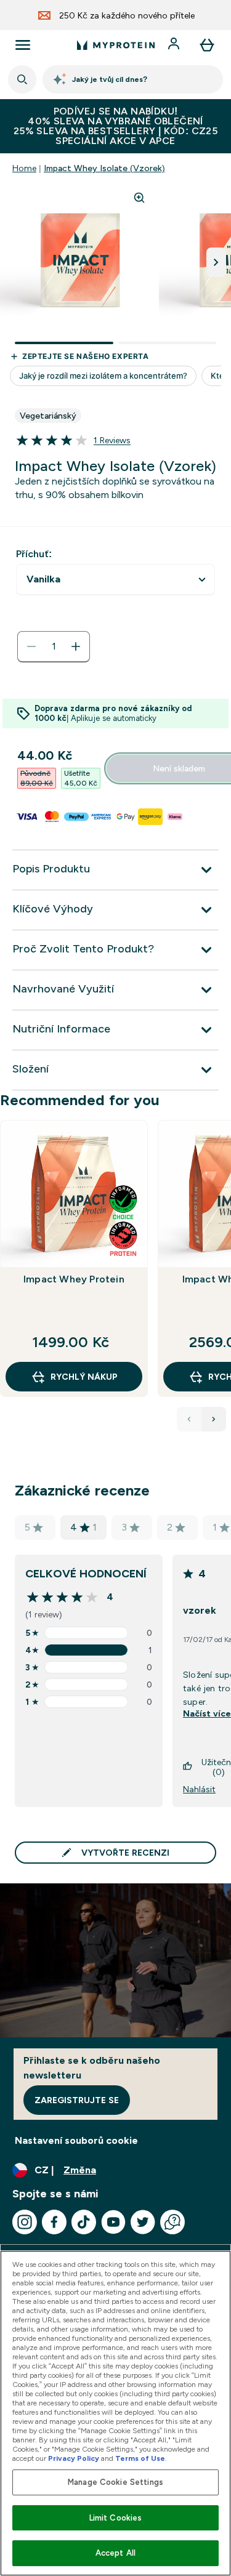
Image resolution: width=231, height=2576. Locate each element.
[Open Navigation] (23, 45)
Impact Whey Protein (74, 1279)
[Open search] (22, 79)
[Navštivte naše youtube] (113, 2222)
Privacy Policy (74, 2458)
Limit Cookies (116, 2518)
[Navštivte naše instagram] (25, 2222)
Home (24, 168)
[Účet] (175, 45)
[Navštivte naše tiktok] (84, 2222)
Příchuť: (34, 554)
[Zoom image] (139, 198)
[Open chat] (172, 2222)
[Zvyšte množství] (76, 646)
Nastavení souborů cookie (76, 2140)
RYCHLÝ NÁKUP (84, 1377)
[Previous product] (189, 1419)
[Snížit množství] (31, 646)
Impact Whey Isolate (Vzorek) (104, 168)
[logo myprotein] (116, 45)
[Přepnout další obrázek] (216, 262)
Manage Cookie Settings (115, 2482)
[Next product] (214, 1419)
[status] (54, 646)
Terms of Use (140, 2458)
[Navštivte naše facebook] (54, 2222)
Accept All (115, 2553)
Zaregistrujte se (77, 2100)
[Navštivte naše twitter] (143, 2222)
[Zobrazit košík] (207, 45)
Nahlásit (199, 1789)
